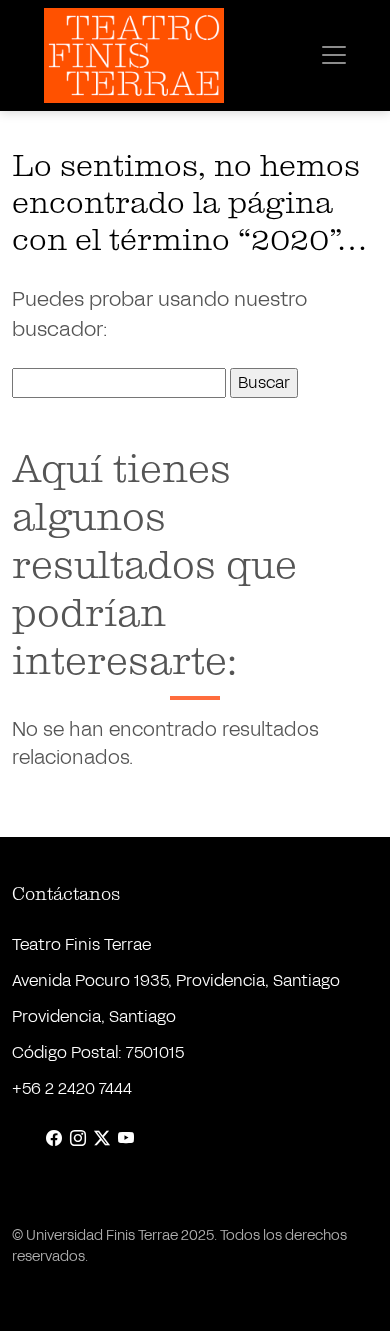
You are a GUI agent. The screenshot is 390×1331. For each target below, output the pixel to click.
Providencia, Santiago (94, 1016)
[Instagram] (78, 1139)
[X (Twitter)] (102, 1139)
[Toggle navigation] (334, 55)
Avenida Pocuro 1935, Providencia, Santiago (176, 980)
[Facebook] (54, 1139)
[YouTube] (126, 1139)
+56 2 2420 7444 (72, 1088)
